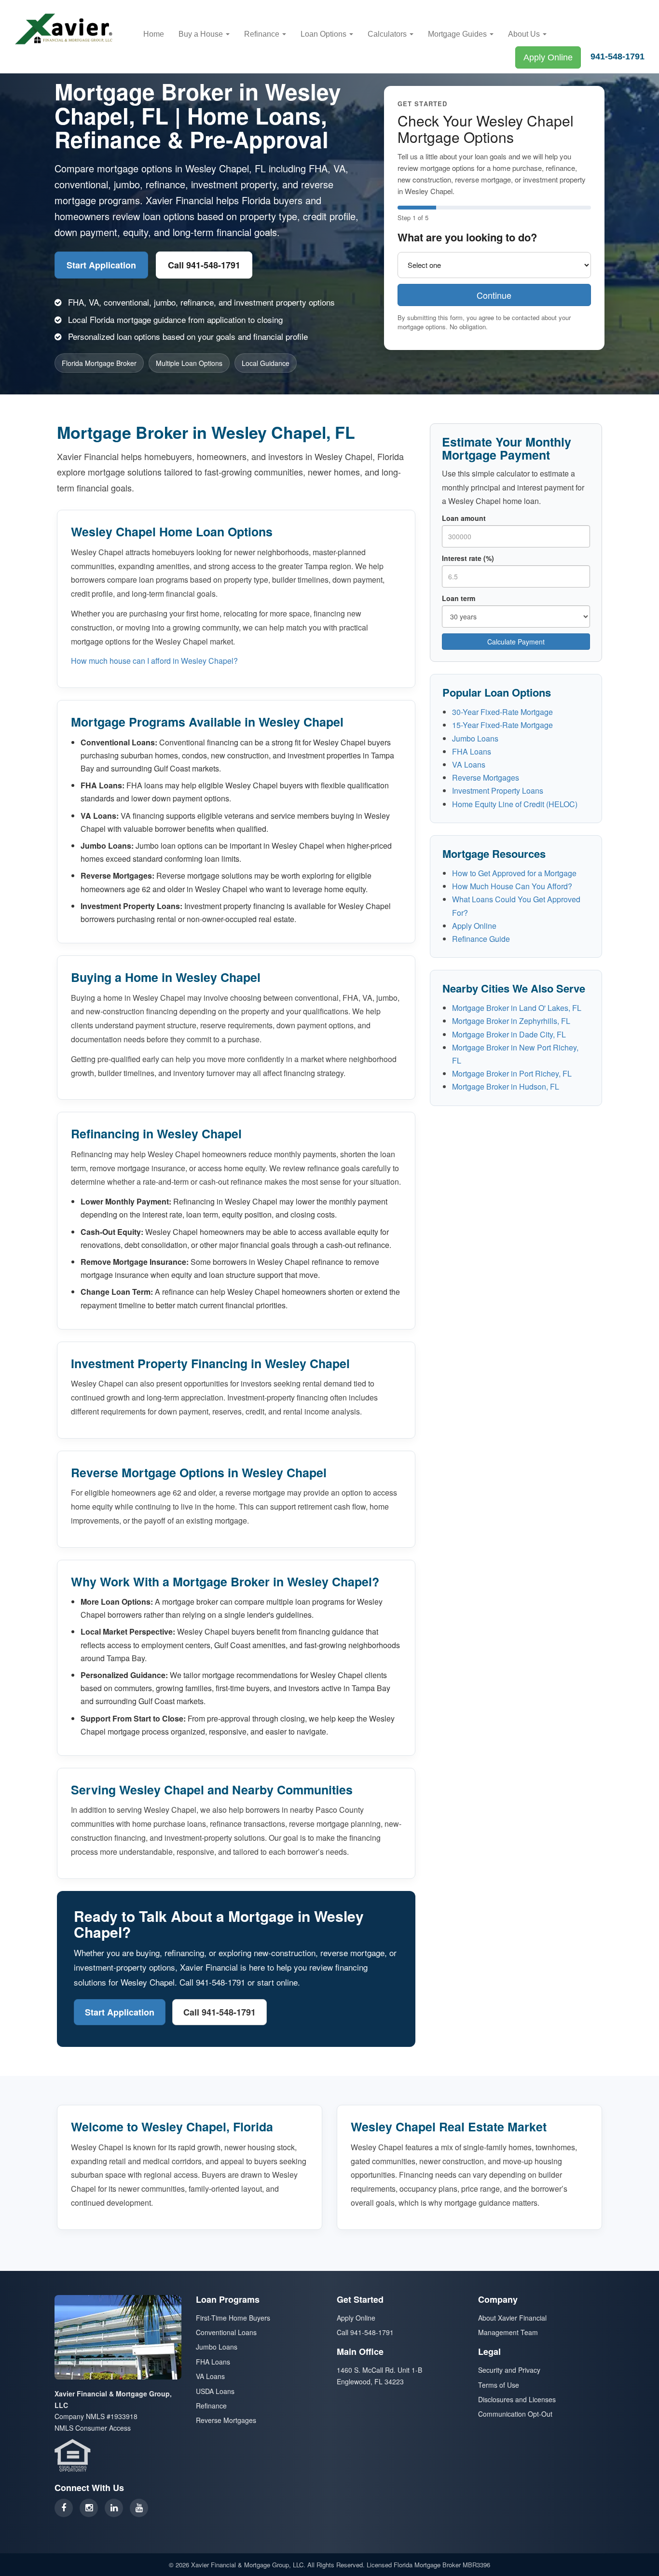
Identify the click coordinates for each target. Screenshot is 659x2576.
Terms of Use (499, 2385)
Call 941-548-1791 (204, 265)
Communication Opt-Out (515, 2414)
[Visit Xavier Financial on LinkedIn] (114, 2508)
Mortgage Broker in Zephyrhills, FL (511, 1021)
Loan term (459, 598)
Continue (494, 295)
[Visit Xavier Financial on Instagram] (89, 2508)
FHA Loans (472, 751)
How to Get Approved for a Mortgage (514, 873)
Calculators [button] (388, 34)
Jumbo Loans (475, 738)
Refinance (211, 2406)
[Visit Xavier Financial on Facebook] (64, 2508)
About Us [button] (525, 34)
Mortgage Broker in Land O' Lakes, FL (517, 1008)
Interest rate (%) (468, 558)
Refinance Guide (481, 939)
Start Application (101, 265)
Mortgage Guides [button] (458, 34)
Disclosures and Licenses (517, 2399)
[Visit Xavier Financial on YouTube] (139, 2508)
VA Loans (469, 764)
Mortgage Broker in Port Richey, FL (512, 1073)
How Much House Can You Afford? (512, 886)
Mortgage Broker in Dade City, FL (509, 1034)
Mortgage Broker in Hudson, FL (506, 1086)
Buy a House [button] (202, 34)
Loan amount (464, 518)
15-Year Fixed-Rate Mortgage (502, 725)
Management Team (508, 2332)
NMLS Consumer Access (93, 2428)
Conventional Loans (226, 2332)
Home (154, 34)
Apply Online (548, 57)
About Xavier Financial (512, 2318)
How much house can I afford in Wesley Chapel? (154, 661)
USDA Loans (215, 2391)
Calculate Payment (516, 642)
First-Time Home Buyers (233, 2318)
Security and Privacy (509, 2370)
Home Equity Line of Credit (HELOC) (515, 804)
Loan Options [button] (324, 34)
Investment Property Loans (498, 791)
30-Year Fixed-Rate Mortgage (502, 712)
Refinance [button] (263, 34)
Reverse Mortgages (486, 777)
